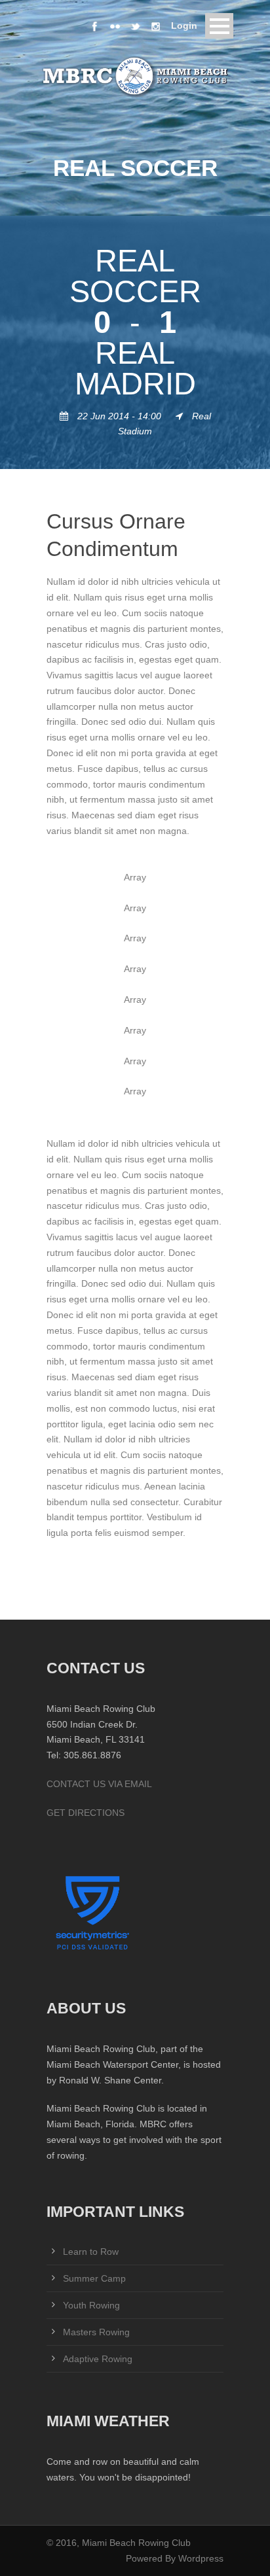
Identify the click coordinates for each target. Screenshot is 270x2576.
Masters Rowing (96, 2332)
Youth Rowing (91, 2305)
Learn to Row (91, 2252)
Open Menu (219, 26)
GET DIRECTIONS (86, 1813)
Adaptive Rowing (98, 2359)
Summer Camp (94, 2278)
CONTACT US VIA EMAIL (99, 1784)
